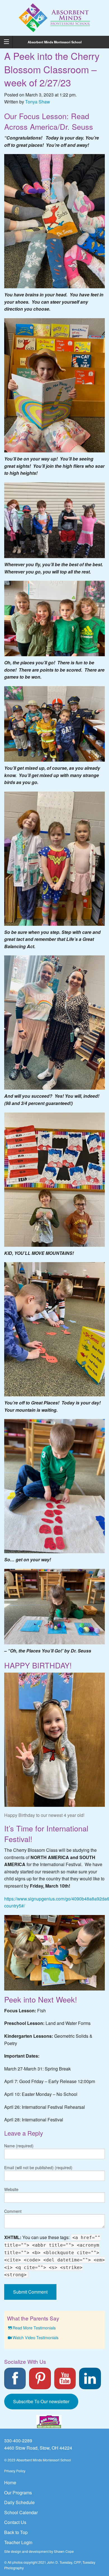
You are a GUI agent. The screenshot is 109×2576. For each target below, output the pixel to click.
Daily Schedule (19, 2502)
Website (11, 2189)
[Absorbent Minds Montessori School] (54, 17)
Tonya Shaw (38, 102)
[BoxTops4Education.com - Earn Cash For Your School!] (49, 2422)
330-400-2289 (18, 2441)
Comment (13, 2211)
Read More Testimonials (34, 2328)
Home (10, 2482)
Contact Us (15, 2522)
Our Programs (18, 2493)
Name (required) (19, 2146)
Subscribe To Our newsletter (41, 2401)
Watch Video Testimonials (35, 2337)
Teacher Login (18, 2542)
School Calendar (21, 2512)
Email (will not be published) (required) (38, 2167)
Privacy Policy (15, 2471)
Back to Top (16, 2532)
